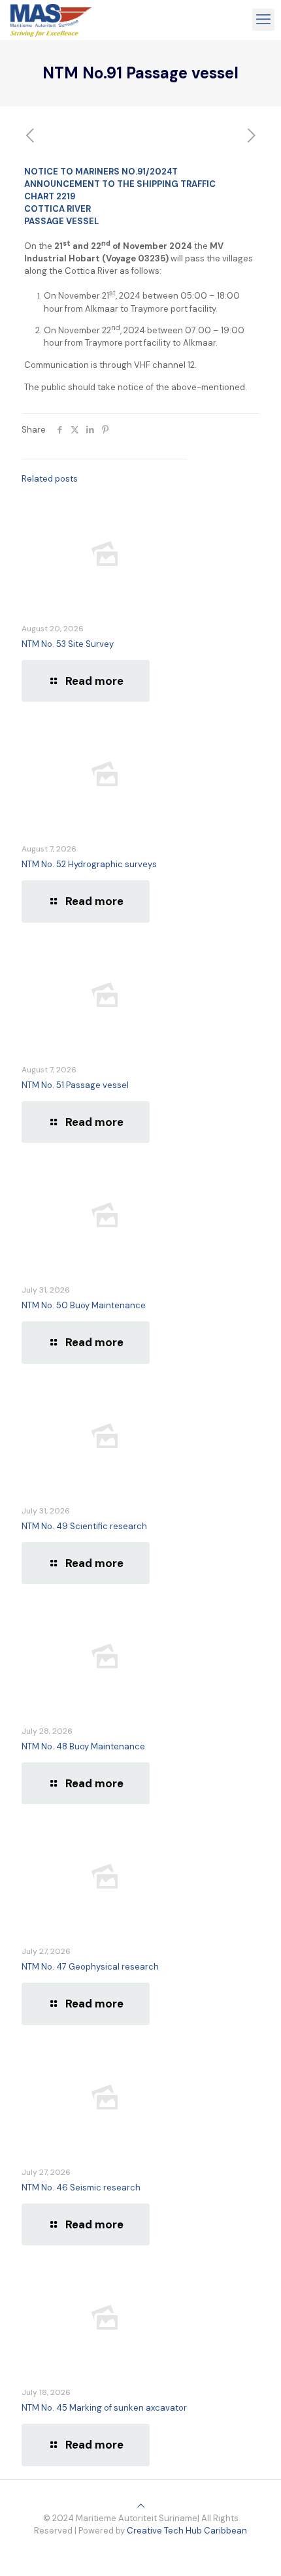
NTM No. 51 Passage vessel (75, 1085)
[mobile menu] (263, 20)
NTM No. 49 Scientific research (84, 1526)
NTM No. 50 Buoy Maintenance (84, 1305)
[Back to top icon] (141, 2506)
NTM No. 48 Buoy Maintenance (83, 1746)
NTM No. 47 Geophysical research (90, 1967)
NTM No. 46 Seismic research (81, 2188)
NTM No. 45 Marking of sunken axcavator (104, 2408)
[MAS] (51, 20)
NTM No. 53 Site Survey (68, 644)
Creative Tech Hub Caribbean (187, 2531)
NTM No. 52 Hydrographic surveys (89, 864)
